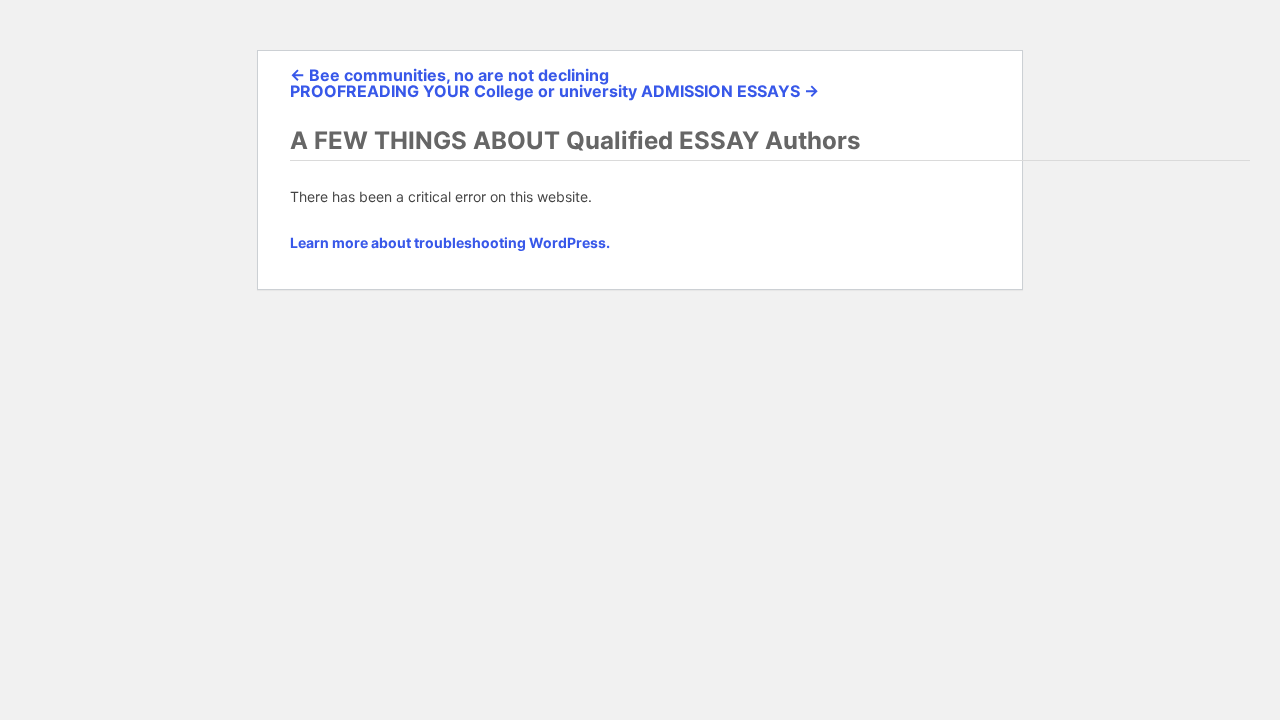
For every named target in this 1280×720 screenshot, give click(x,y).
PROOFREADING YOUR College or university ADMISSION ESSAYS (554, 91)
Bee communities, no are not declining (449, 75)
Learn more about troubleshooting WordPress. (450, 242)
